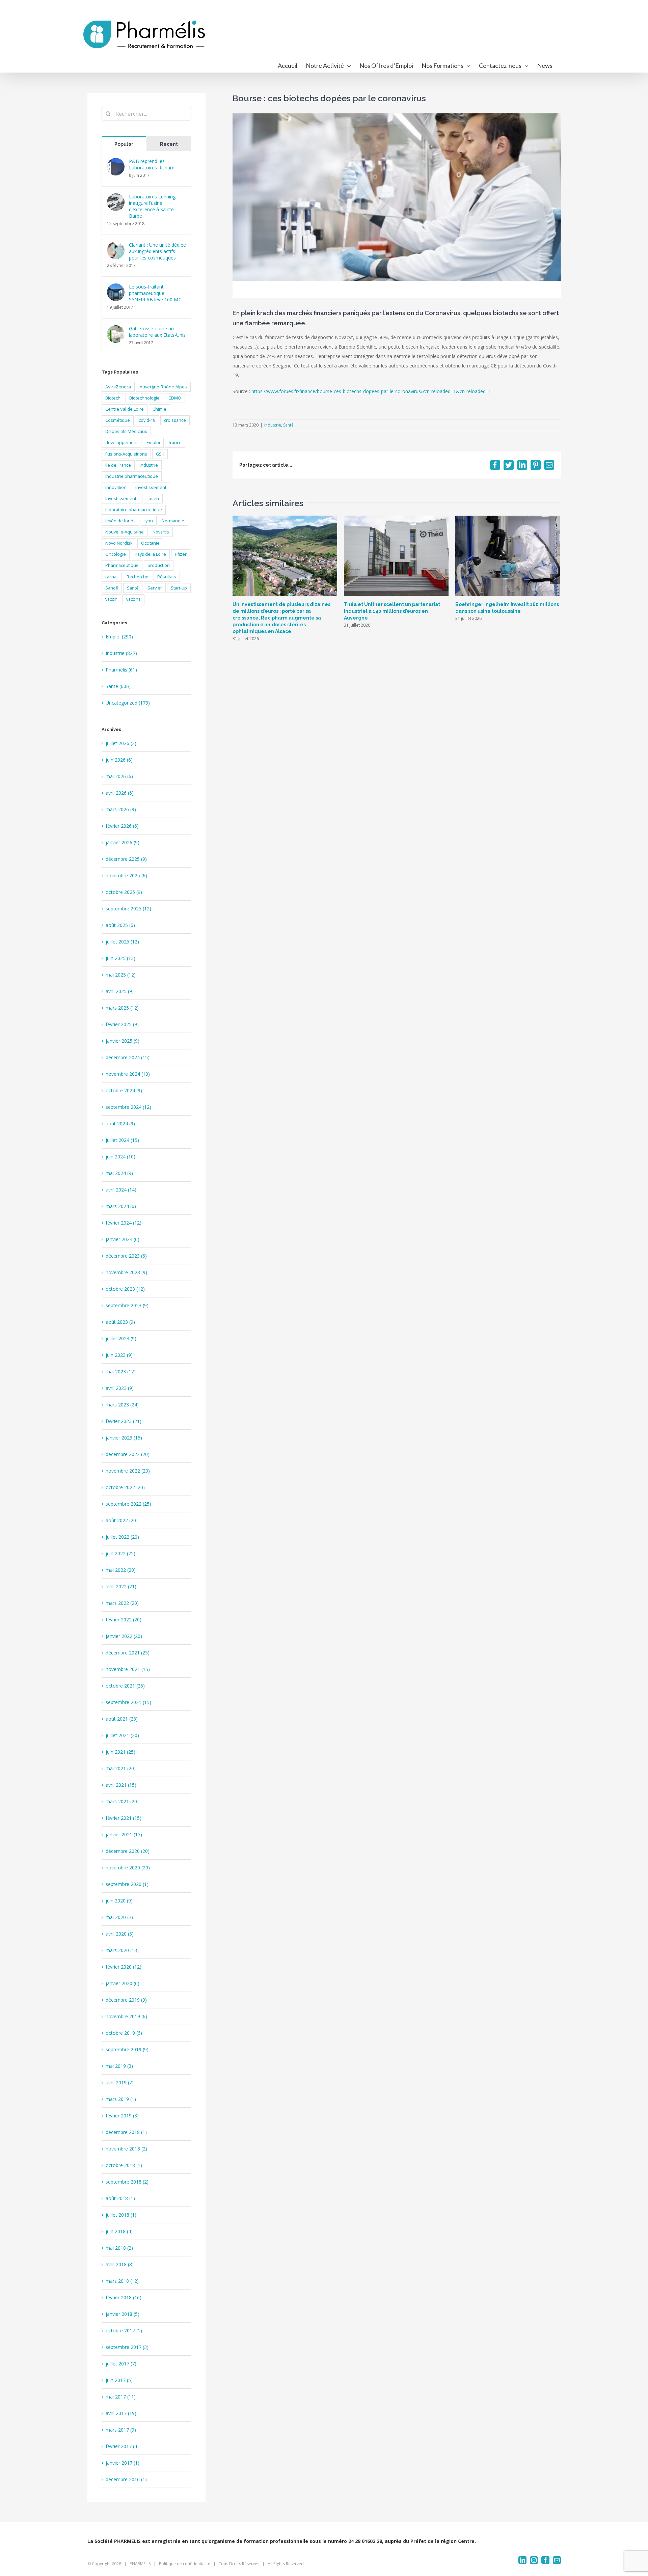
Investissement (151, 487)
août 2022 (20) (122, 1520)
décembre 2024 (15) (128, 1057)
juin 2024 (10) (120, 1157)
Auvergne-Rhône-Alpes (163, 387)
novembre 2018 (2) (126, 2149)
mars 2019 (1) (121, 2099)
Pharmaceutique (122, 565)
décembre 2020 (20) (128, 1851)
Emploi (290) (119, 637)
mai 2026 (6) (119, 776)
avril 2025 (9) (120, 991)
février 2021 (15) (124, 1818)
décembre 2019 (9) (126, 2000)
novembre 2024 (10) (128, 1074)
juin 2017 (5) (119, 2380)
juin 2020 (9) (119, 1901)
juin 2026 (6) (119, 760)
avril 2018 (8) (120, 2264)
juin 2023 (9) (119, 1355)
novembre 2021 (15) (128, 1669)
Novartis (161, 532)
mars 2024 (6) (121, 1206)
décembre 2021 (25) (128, 1653)
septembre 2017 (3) (127, 2347)
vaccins (133, 599)
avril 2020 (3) (120, 1934)
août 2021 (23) (122, 1719)
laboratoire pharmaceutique (134, 510)
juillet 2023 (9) (121, 1338)
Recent (169, 144)
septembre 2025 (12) (128, 909)
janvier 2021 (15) (124, 1834)
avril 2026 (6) (120, 793)
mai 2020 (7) (119, 1917)
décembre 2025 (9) (126, 859)
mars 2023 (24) (122, 1405)
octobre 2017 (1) (124, 2331)
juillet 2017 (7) (121, 2364)
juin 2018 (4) (119, 2231)
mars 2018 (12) (122, 2281)
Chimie (159, 409)
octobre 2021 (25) (125, 1686)
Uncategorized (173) (128, 703)
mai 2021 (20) (121, 1768)
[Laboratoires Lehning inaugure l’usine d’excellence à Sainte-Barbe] (116, 198)
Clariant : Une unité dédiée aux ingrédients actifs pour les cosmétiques (157, 251)
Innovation (116, 487)
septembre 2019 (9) (127, 2049)
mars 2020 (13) (122, 1950)
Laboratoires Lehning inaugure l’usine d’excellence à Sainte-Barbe (152, 206)
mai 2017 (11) (121, 2397)
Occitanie (150, 543)
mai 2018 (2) (119, 2248)
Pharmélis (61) (121, 670)
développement (122, 443)
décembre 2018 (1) (126, 2132)
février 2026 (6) (122, 826)
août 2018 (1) (120, 2198)
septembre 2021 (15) (128, 1702)
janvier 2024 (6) (123, 1239)
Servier (155, 588)
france (175, 443)
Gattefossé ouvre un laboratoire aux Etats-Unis (157, 332)
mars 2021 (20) (122, 1801)
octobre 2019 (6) (124, 2033)
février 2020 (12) (124, 1967)
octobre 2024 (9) (124, 1090)
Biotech (113, 398)
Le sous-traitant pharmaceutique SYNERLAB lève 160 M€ (155, 293)
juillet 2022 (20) (122, 1537)
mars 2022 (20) (122, 1603)
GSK (160, 454)
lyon (149, 521)
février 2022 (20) (124, 1620)
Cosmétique (118, 420)
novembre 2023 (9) (126, 1272)
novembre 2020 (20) (128, 1868)
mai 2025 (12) (121, 975)
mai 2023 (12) (121, 1372)
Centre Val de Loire (125, 409)
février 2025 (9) (122, 1024)
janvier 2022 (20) (124, 1636)
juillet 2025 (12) (122, 942)
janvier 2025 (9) (123, 1041)
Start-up (179, 588)
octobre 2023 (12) (125, 1289)
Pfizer (181, 554)
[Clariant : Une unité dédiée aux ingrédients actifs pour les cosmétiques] (116, 246)
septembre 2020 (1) (127, 1884)
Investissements (122, 499)
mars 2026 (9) (121, 809)
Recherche (138, 577)
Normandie (173, 521)
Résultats (167, 577)
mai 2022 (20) (121, 1570)
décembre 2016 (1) (126, 2479)
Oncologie (116, 554)
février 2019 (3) (122, 2116)
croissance (175, 420)
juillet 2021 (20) (122, 1735)
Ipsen (153, 499)
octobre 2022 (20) (125, 1487)
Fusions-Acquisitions (126, 454)
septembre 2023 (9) (127, 1305)
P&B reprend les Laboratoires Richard (152, 164)
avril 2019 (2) (120, 2082)
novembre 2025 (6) (126, 875)
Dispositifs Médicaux (126, 431)
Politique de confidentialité (185, 2564)
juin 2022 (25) (120, 1553)
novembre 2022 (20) (128, 1471)
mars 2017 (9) (121, 2430)
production (159, 565)
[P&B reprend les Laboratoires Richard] (116, 162)
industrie (149, 465)
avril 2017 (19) (121, 2413)
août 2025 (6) (120, 925)
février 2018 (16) (124, 2297)
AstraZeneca (118, 387)
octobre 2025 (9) (124, 892)
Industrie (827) (121, 653)
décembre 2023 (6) (126, 1256)
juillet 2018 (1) (121, 2215)
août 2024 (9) (120, 1123)
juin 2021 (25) (120, 1752)
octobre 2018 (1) (124, 2165)
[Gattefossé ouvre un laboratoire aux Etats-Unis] (116, 330)
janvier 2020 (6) (123, 1983)
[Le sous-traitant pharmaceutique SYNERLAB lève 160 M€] (116, 288)
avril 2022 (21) (121, 1586)
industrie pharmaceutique (132, 476)
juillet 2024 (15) (122, 1140)
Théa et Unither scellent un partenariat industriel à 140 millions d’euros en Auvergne (392, 611)
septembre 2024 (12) (128, 1107)
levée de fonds (120, 521)
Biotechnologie (144, 398)
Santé (288, 425)
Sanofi (112, 588)
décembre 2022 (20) (128, 1454)
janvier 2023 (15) (124, 1438)
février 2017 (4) (122, 2446)
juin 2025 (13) (120, 958)
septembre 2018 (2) (127, 2182)
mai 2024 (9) (119, 1173)
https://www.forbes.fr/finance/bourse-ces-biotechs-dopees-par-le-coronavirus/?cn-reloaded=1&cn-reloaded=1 (371, 391)
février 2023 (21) (124, 1421)
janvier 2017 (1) (123, 2463)
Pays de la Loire (150, 554)
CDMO (175, 398)
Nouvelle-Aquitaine (125, 532)
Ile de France (118, 465)
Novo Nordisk (119, 543)
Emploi (153, 443)
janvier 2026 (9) (123, 842)
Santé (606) (118, 686)
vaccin (111, 599)
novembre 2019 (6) (126, 2016)
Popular (124, 144)
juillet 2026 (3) (121, 743)
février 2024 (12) (124, 1223)
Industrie (273, 425)
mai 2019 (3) (119, 2066)
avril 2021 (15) (121, 1785)
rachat (112, 577)
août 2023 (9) (120, 1322)
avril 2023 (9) (120, 1388)
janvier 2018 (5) (123, 2314)
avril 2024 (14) (121, 1190)
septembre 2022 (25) (128, 1504)
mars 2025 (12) (122, 1008)
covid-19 (147, 420)
